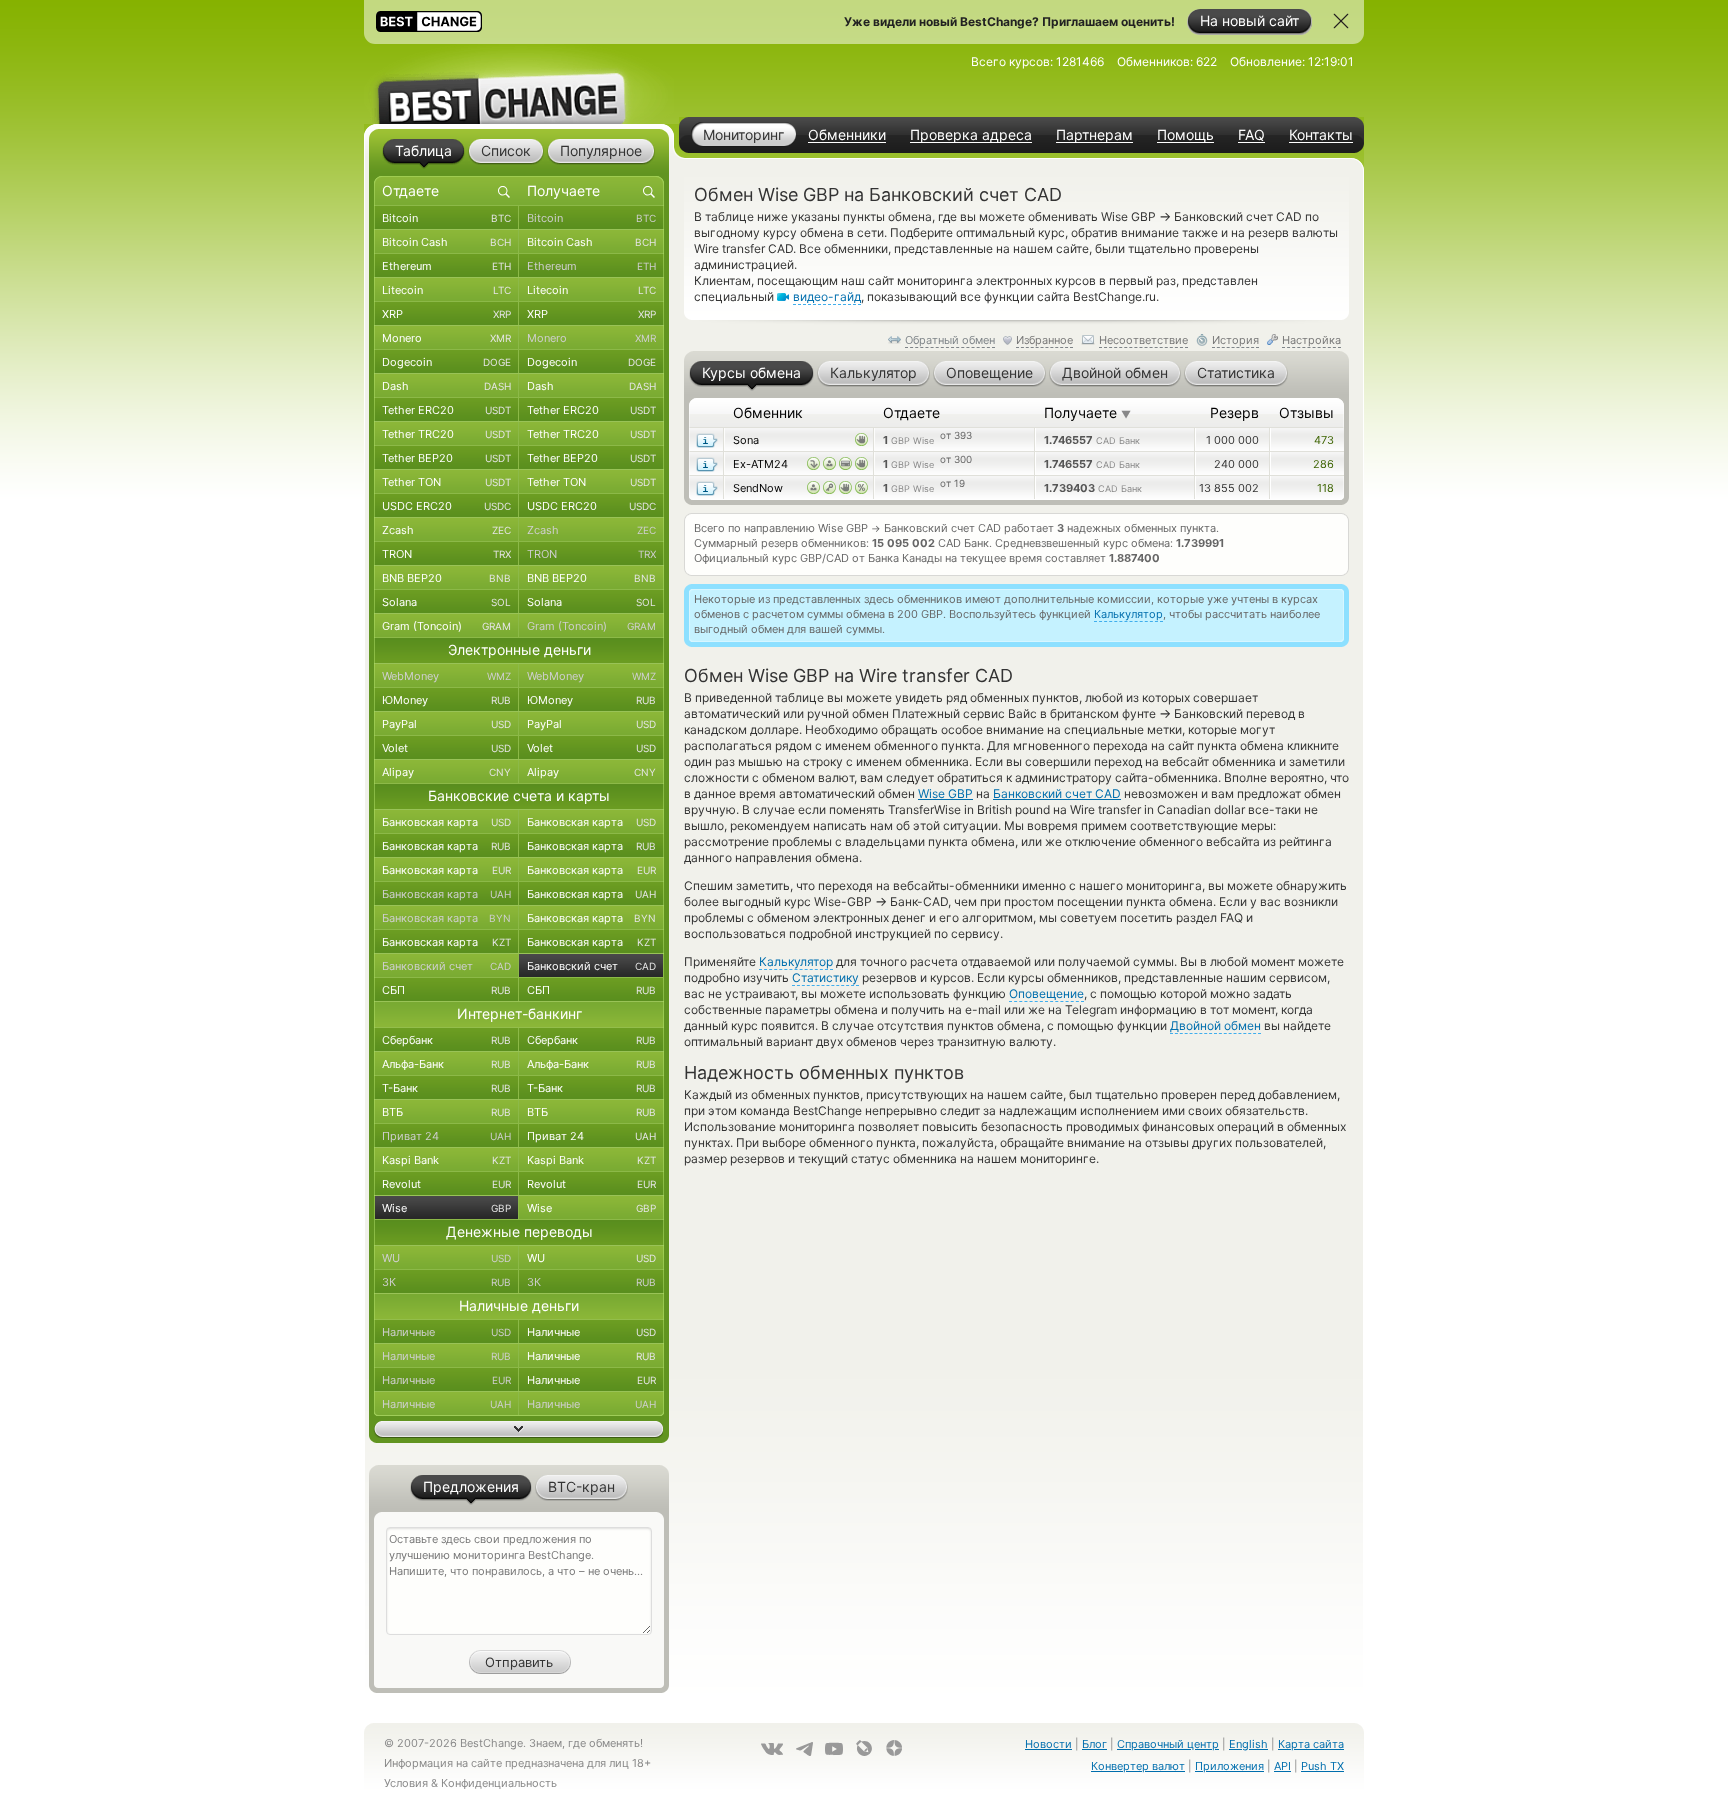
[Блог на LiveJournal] (864, 1748)
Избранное (1044, 340)
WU (446, 1258)
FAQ (1251, 135)
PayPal (446, 724)
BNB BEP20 (446, 578)
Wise (446, 1208)
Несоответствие (1143, 340)
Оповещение (1046, 993)
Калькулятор (1128, 614)
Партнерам (1094, 135)
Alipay (446, 772)
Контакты (1321, 135)
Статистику (825, 977)
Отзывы (1306, 412)
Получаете (1087, 412)
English (1248, 1744)
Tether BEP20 (446, 458)
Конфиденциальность (499, 1783)
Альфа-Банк (446, 1064)
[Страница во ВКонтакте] (772, 1749)
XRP (446, 314)
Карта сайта (1311, 1744)
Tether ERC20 (446, 410)
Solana (446, 602)
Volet (446, 748)
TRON (446, 554)
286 (1323, 464)
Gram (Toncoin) (446, 626)
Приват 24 (446, 1136)
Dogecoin (446, 362)
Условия (406, 1783)
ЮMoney (446, 700)
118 (1325, 488)
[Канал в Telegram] (804, 1749)
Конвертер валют (1138, 1766)
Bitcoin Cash (446, 242)
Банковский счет (446, 966)
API (1282, 1766)
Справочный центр (1168, 1744)
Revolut (446, 1184)
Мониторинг (743, 134)
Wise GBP (945, 793)
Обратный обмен (950, 340)
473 (1324, 440)
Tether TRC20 (446, 434)
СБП (446, 990)
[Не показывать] (1341, 21)
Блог (1094, 1744)
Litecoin (446, 290)
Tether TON (446, 482)
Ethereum (446, 266)
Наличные (446, 1332)
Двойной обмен (1215, 1025)
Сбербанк (446, 1040)
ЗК (446, 1282)
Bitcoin (446, 218)
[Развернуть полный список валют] (519, 1429)
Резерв (1234, 412)
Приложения (1229, 1766)
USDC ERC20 (446, 506)
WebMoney (446, 676)
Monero (446, 338)
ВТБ (446, 1112)
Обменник (768, 412)
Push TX (1322, 1766)
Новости (1048, 1744)
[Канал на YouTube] (834, 1749)
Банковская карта (446, 822)
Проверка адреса (971, 135)
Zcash (446, 530)
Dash (446, 386)
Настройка (1311, 340)
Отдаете (911, 412)
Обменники (847, 135)
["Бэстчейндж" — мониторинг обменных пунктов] (519, 84)
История (1235, 340)
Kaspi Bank (446, 1160)
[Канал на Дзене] (894, 1748)
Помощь (1185, 135)
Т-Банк (446, 1088)
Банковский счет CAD (1057, 793)
